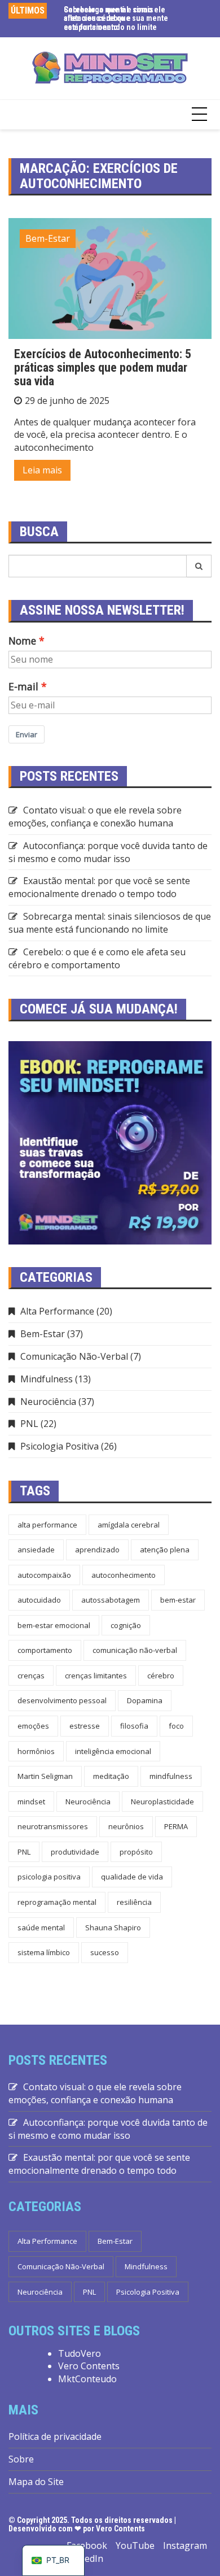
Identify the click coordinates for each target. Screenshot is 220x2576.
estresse (85, 1726)
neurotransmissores (53, 1826)
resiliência (134, 1902)
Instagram (185, 2545)
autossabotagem (111, 1600)
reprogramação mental (57, 1902)
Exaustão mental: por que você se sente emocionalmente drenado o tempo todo (99, 887)
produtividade (75, 1852)
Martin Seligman (45, 1776)
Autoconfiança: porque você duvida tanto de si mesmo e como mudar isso (108, 852)
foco (176, 1726)
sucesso (105, 1952)
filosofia (134, 1726)
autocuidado (39, 1600)
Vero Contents (89, 2366)
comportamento (45, 1650)
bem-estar (178, 1600)
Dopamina (145, 1700)
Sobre (21, 2459)
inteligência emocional (113, 1751)
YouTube (135, 2545)
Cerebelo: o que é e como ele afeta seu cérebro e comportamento (97, 958)
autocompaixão (44, 1575)
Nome (22, 641)
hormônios (36, 1751)
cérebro (161, 1676)
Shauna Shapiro (113, 1927)
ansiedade (36, 1550)
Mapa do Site (36, 2482)
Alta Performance (57, 1311)
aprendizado (97, 1550)
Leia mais (42, 470)
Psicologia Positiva (60, 1446)
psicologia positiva (49, 1877)
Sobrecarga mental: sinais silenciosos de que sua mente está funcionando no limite (116, 18)
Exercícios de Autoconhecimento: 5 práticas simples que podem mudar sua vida (103, 367)
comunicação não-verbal (135, 1650)
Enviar (27, 734)
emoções (33, 1726)
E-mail (23, 686)
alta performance (47, 1525)
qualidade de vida (132, 1877)
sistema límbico (44, 1952)
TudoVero (80, 2353)
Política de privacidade (55, 2436)
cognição (126, 1625)
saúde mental (41, 1927)
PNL (29, 1424)
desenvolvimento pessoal (62, 1700)
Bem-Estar (48, 238)
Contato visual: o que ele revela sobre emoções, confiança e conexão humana (95, 817)
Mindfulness (47, 1379)
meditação (111, 1776)
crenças (31, 1676)
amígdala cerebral (129, 1525)
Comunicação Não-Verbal (74, 1356)
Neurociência (48, 1402)
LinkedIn (85, 2558)
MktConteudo (87, 2379)
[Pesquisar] (199, 566)
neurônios (126, 1826)
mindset (31, 1802)
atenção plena (165, 1550)
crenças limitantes (96, 1676)
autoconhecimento (124, 1575)
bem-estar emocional (54, 1625)
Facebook (87, 2545)
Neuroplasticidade (162, 1802)
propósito (136, 1852)
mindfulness (171, 1776)
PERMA (176, 1826)
